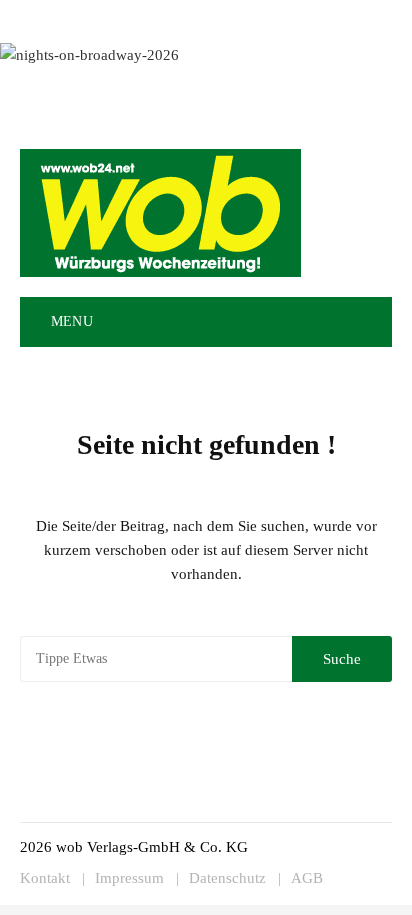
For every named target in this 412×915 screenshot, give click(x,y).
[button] (367, 322)
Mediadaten (52, 17)
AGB (307, 878)
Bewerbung (359, 17)
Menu (69, 321)
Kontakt (228, 17)
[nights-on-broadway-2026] (89, 53)
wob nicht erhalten (145, 17)
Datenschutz (227, 878)
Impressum (289, 17)
